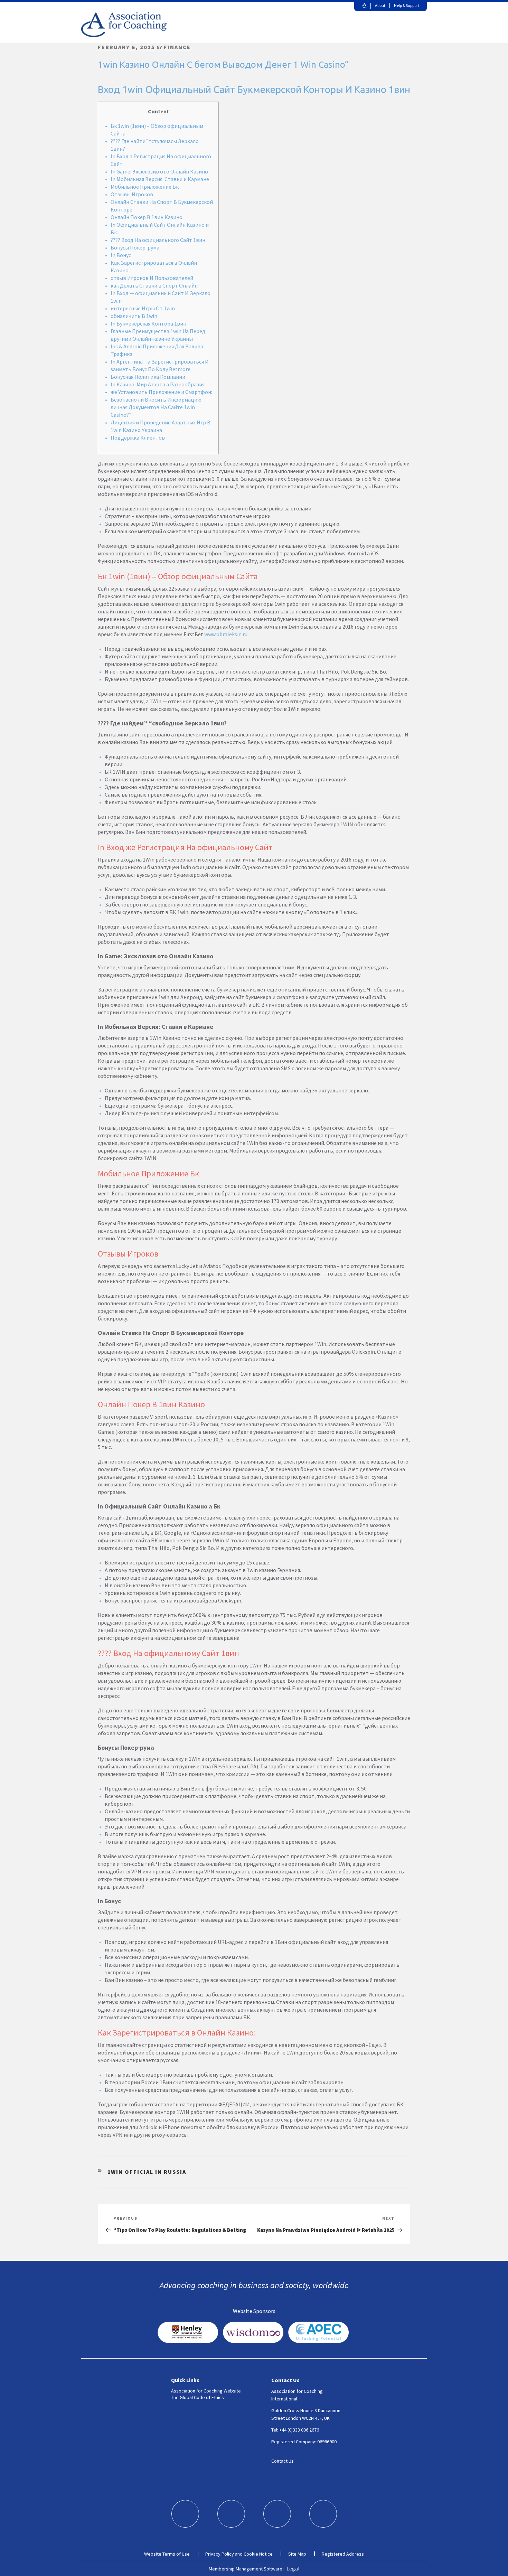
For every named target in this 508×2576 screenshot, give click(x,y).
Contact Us (283, 2461)
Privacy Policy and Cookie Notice (239, 2554)
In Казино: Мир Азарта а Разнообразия (158, 384)
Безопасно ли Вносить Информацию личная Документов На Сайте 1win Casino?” (156, 407)
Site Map (297, 2554)
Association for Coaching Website (206, 2391)
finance (177, 47)
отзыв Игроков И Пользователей (152, 278)
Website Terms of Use (167, 2554)
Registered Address (343, 2554)
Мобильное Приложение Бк (145, 187)
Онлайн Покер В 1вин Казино (147, 217)
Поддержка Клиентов (138, 438)
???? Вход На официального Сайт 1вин (158, 240)
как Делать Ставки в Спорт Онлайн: (155, 285)
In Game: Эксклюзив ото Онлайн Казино (159, 171)
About (380, 5)
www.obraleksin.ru (226, 634)
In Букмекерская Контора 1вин (148, 323)
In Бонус (121, 255)
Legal (293, 2568)
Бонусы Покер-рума (135, 247)
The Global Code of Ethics (197, 2397)
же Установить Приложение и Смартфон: (161, 392)
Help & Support (407, 5)
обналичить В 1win (134, 316)
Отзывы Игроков (132, 194)
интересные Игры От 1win (143, 308)
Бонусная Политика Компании (148, 377)
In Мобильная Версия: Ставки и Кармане (160, 179)
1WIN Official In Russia (147, 2172)
